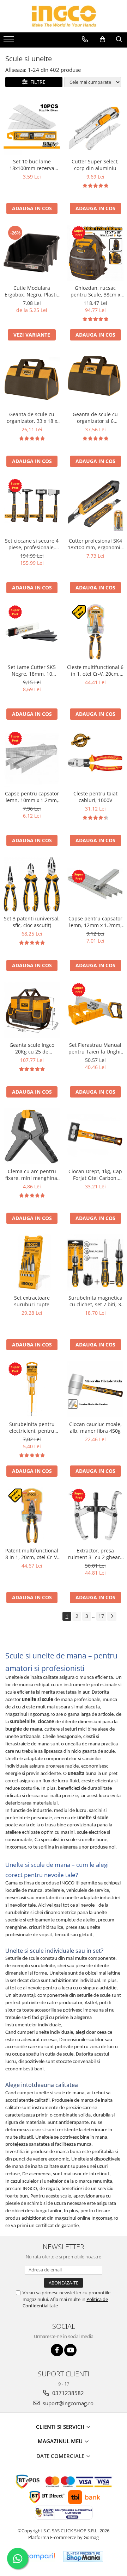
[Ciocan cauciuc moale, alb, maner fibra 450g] (95, 1389)
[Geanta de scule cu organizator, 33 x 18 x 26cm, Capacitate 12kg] (32, 379)
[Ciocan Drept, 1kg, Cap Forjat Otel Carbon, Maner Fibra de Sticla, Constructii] (95, 1136)
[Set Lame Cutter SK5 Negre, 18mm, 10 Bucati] (32, 632)
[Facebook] (57, 2350)
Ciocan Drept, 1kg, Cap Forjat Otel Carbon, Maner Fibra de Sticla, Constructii (95, 1175)
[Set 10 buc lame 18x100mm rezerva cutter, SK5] (32, 126)
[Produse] (10, 41)
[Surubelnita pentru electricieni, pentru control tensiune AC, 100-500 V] (32, 1389)
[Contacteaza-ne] (85, 39)
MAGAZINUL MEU (61, 2441)
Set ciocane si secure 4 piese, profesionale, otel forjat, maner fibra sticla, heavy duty (32, 544)
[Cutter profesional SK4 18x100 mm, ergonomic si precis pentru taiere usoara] (95, 506)
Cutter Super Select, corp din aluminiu (95, 165)
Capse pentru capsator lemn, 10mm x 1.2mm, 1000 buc (32, 797)
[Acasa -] (64, 16)
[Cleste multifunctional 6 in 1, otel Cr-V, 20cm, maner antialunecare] (95, 632)
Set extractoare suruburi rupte (32, 1301)
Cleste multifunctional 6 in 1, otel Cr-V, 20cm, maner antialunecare (95, 670)
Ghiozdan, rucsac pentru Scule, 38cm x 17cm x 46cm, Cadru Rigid (95, 291)
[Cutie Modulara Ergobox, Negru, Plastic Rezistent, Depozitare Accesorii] (32, 253)
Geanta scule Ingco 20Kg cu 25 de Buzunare (32, 1048)
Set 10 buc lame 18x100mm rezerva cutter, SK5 (32, 165)
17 (101, 1616)
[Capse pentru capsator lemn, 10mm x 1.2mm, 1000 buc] (32, 758)
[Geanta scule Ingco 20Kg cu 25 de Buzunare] (32, 1010)
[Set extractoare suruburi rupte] (32, 1263)
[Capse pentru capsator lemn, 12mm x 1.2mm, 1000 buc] (95, 884)
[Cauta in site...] (119, 39)
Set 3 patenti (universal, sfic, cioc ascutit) (32, 922)
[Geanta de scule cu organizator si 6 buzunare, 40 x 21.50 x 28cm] (95, 379)
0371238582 (67, 2393)
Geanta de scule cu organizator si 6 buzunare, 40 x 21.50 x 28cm (95, 418)
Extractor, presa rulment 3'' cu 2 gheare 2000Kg (95, 1554)
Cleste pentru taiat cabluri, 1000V (95, 797)
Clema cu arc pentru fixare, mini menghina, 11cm (32, 1175)
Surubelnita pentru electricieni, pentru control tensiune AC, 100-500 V (32, 1427)
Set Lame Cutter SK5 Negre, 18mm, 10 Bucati (32, 670)
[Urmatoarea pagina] (112, 1616)
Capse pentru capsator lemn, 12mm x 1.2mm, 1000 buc (95, 922)
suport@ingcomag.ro (67, 2403)
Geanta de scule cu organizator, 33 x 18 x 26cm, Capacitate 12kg (32, 418)
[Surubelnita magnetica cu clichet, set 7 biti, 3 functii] (95, 1263)
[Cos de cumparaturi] (102, 39)
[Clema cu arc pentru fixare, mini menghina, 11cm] (32, 1136)
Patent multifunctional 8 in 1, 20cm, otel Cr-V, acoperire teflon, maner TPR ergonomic (32, 1554)
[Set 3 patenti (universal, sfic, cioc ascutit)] (32, 884)
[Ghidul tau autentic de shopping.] (40, 2556)
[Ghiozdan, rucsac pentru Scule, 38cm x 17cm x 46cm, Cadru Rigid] (95, 253)
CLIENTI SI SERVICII (61, 2427)
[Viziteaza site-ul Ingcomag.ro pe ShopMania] (83, 2556)
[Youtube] (70, 2350)
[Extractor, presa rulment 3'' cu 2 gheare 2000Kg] (95, 1515)
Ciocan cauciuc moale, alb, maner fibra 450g (95, 1427)
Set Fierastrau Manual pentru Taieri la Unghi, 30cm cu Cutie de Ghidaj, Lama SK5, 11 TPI (95, 1048)
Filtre (37, 82)
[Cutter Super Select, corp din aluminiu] (95, 126)
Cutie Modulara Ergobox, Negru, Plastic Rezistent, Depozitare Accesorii (32, 291)
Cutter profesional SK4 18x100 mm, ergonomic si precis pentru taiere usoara (95, 544)
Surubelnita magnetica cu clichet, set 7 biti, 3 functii (95, 1301)
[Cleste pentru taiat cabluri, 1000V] (95, 758)
